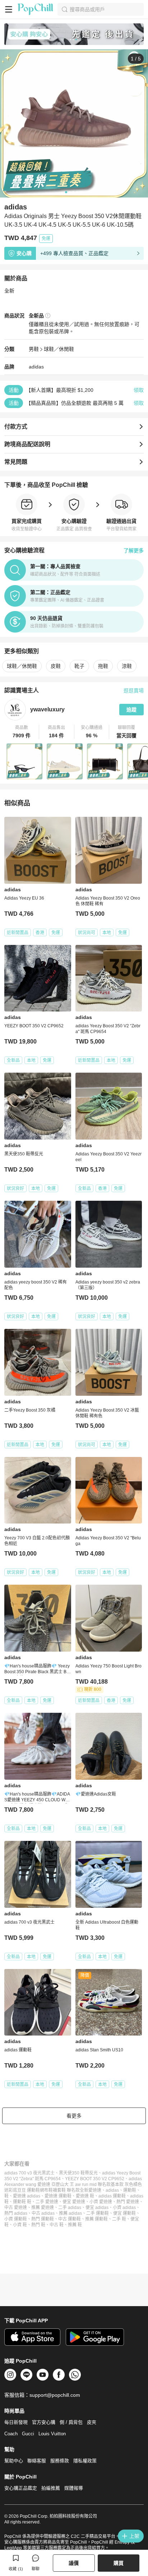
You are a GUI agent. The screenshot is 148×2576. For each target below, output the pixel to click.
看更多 (74, 2116)
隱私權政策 (85, 2461)
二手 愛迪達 (47, 2202)
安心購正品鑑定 (21, 2488)
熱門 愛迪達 (128, 2202)
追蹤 (131, 710)
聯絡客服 (37, 2461)
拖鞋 (103, 666)
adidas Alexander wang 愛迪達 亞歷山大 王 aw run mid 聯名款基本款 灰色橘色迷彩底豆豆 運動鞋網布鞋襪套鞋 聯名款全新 (73, 2185)
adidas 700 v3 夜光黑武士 (29, 2173)
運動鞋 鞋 (22, 2202)
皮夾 (92, 2422)
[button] (22, 732)
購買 (119, 2563)
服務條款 (60, 2461)
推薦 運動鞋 (96, 2219)
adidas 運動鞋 (112, 2196)
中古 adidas (43, 2213)
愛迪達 (95, 2190)
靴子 (79, 666)
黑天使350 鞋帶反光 (78, 2173)
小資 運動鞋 (16, 2219)
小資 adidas (124, 2208)
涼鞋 (127, 666)
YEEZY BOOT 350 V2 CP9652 (95, 2179)
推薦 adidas (70, 2213)
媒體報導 (74, 2488)
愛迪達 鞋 (85, 2196)
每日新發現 (16, 2422)
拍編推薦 (51, 2488)
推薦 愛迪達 (43, 2208)
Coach (11, 2434)
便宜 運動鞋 (124, 2213)
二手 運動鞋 (98, 2213)
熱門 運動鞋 (43, 2219)
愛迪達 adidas (27, 2196)
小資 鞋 (20, 2225)
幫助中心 (14, 2461)
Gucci (28, 2434)
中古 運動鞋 (70, 2219)
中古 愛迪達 (16, 2208)
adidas (36, 367)
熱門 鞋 (38, 2225)
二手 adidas (70, 2208)
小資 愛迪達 (101, 2202)
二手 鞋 (119, 2219)
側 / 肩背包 (71, 2422)
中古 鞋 (57, 2225)
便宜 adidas (97, 2208)
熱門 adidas (16, 2213)
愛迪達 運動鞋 (58, 2196)
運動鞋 (130, 2190)
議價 (74, 2563)
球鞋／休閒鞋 (59, 349)
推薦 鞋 (75, 2225)
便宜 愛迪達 (74, 2202)
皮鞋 (56, 666)
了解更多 (134, 551)
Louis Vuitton (52, 2434)
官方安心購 (44, 2422)
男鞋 (34, 349)
